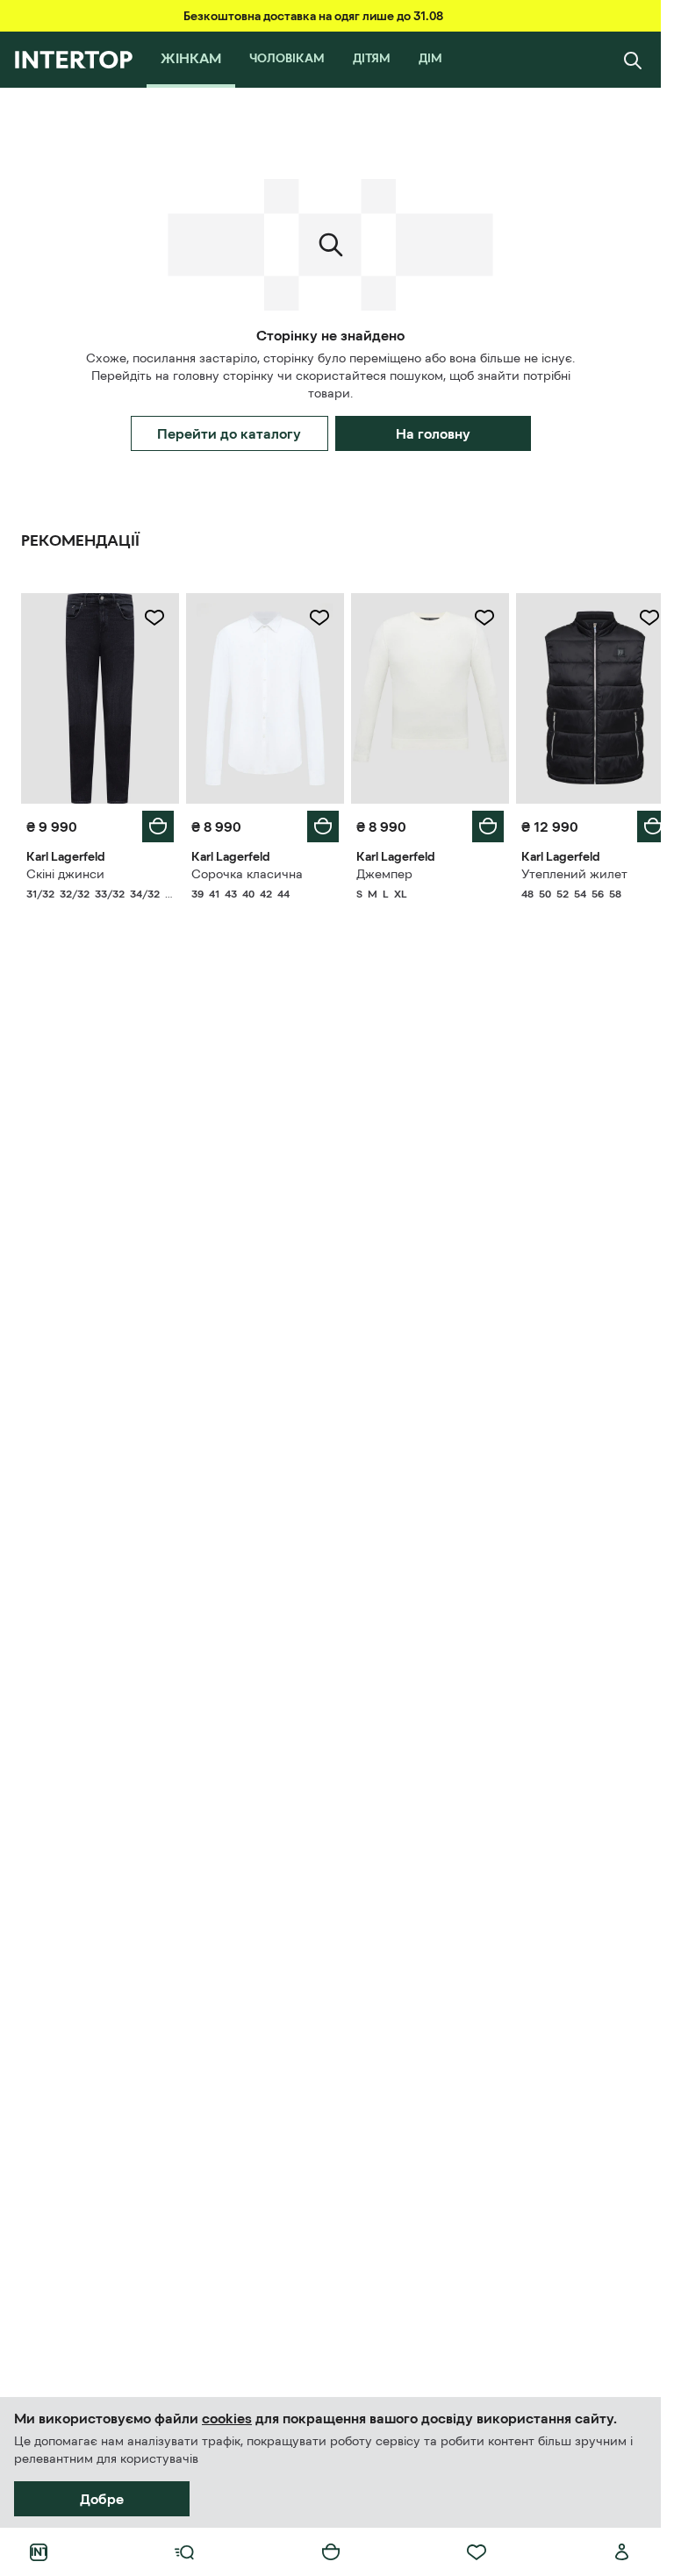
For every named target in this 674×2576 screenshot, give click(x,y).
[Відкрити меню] (184, 2552)
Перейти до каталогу (229, 433)
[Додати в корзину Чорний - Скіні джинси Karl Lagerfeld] (154, 822)
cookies (227, 2418)
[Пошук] (633, 60)
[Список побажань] (477, 2552)
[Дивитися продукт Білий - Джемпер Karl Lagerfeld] (422, 696)
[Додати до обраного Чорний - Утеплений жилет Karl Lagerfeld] (636, 618)
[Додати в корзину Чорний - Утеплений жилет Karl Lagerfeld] (640, 822)
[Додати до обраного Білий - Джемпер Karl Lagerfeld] (475, 618)
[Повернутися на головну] (73, 60)
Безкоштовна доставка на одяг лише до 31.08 (313, 16)
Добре (102, 2499)
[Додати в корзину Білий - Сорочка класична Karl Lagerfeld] (317, 822)
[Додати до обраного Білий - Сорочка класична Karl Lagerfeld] (313, 618)
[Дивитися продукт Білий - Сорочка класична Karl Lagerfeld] (260, 696)
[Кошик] (331, 2552)
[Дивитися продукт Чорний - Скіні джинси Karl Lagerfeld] (98, 696)
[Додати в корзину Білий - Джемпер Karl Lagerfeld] (478, 822)
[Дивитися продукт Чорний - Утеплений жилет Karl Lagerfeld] (584, 696)
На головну (433, 433)
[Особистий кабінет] (622, 2552)
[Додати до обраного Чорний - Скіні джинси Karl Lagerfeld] (151, 618)
